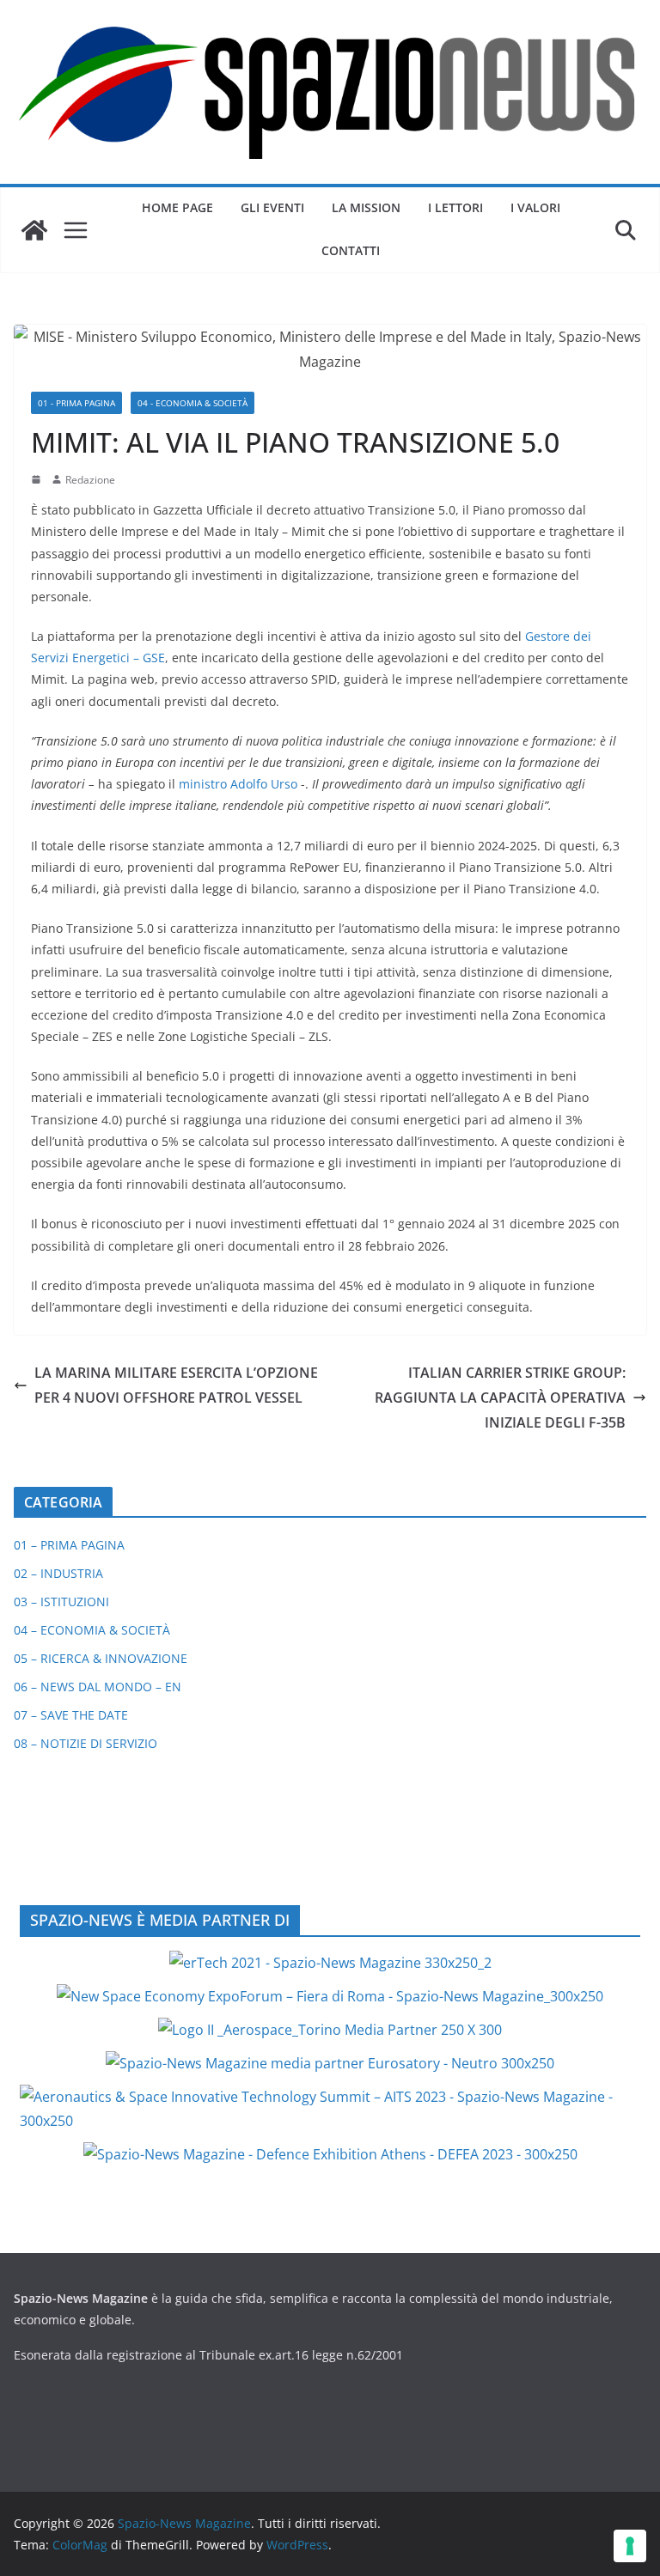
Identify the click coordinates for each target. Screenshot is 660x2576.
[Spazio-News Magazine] (34, 230)
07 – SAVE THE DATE (71, 1715)
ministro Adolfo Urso (238, 784)
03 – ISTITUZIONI (61, 1602)
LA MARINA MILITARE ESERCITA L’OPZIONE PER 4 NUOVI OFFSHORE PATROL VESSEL (176, 1385)
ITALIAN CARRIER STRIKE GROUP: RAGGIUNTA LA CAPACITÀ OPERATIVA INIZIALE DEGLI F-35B (500, 1398)
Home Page (177, 207)
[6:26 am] (38, 479)
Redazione (90, 480)
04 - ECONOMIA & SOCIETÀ (192, 403)
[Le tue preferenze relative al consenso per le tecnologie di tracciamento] (630, 2546)
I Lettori (455, 207)
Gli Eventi (272, 207)
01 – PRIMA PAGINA (69, 1545)
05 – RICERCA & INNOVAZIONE (101, 1658)
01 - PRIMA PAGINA (76, 403)
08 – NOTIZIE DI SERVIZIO (86, 1743)
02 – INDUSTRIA (58, 1573)
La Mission (366, 207)
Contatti (351, 250)
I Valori (535, 207)
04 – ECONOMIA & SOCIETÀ (92, 1630)
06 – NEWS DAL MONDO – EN (98, 1687)
